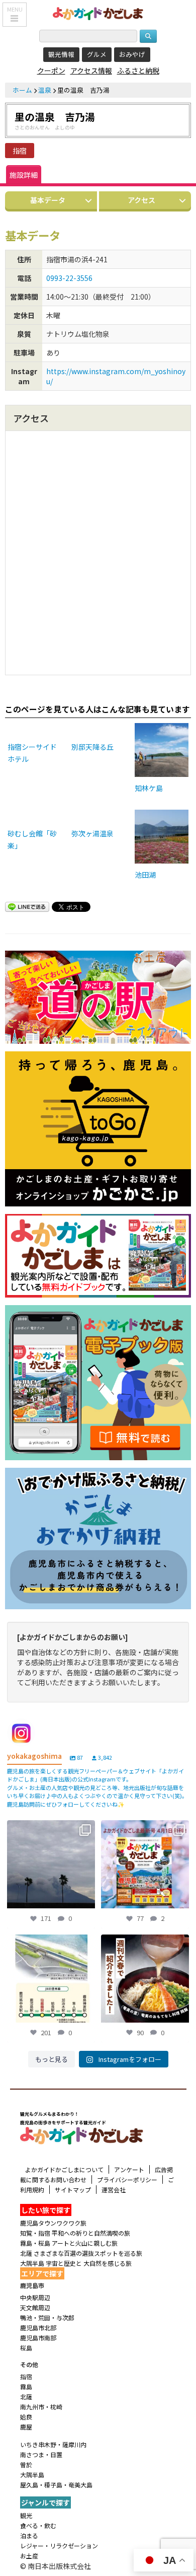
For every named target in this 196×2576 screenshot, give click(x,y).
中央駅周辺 (35, 2297)
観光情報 (61, 54)
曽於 (26, 2464)
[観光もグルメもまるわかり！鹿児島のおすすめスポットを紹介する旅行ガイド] (98, 13)
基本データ (48, 200)
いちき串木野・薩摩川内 (53, 2444)
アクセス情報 (91, 70)
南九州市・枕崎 (41, 2407)
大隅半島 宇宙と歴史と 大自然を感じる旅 (76, 2263)
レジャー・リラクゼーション (59, 2546)
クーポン (51, 70)
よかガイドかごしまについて (64, 2169)
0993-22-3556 (69, 278)
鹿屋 (26, 2427)
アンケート (129, 2169)
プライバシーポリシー (127, 2179)
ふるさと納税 (138, 70)
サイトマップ (73, 2190)
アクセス (141, 200)
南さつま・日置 (41, 2454)
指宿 (20, 151)
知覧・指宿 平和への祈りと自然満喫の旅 (75, 2233)
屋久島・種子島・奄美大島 (56, 2485)
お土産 (29, 2556)
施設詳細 (24, 175)
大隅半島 (32, 2475)
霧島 (26, 2386)
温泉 (45, 90)
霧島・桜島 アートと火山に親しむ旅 (69, 2243)
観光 (26, 2515)
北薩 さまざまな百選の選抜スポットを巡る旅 (81, 2253)
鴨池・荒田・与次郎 (47, 2317)
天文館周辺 (35, 2307)
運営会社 (114, 2190)
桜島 (26, 2348)
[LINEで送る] (27, 908)
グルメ (97, 54)
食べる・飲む (38, 2525)
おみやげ (132, 54)
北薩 (26, 2396)
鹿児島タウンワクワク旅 (53, 2223)
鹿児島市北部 (38, 2328)
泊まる (29, 2535)
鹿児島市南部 (38, 2338)
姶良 (26, 2417)
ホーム (22, 90)
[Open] (51, 1864)
